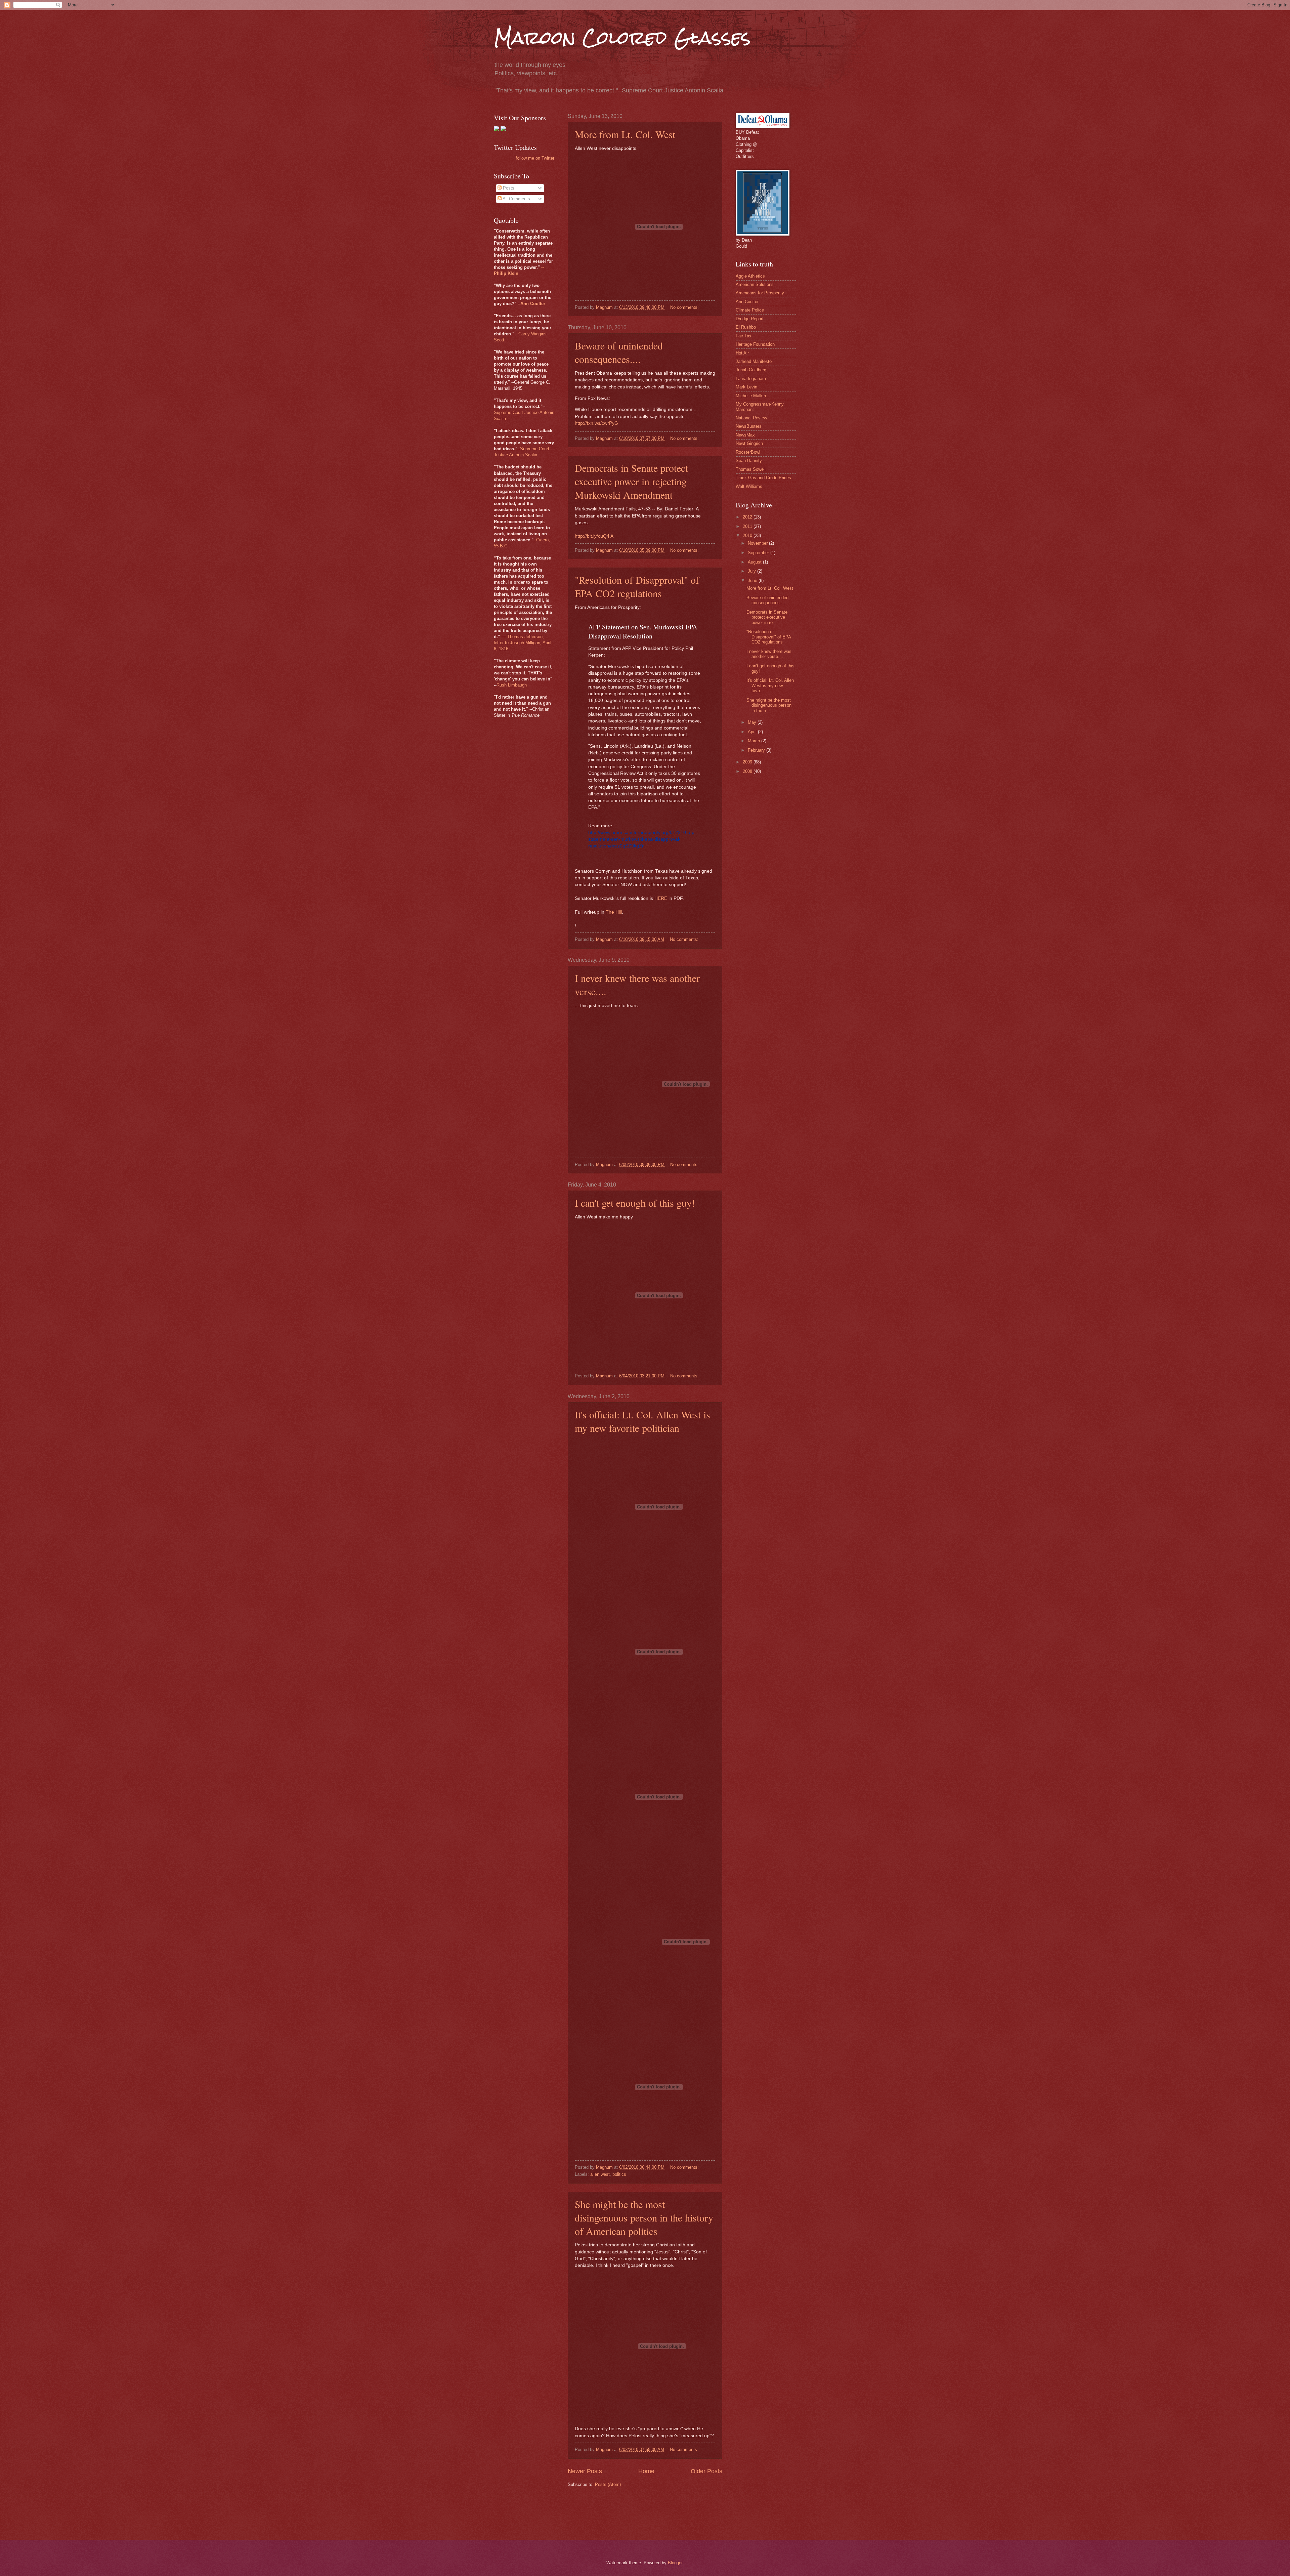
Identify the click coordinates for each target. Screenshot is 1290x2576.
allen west (600, 2174)
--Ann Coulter (531, 304)
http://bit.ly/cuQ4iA (594, 536)
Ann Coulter (747, 302)
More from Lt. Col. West (625, 134)
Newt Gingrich (749, 443)
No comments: (685, 307)
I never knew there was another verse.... (769, 654)
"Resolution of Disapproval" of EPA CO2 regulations (637, 586)
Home (646, 2471)
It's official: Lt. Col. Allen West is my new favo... (770, 685)
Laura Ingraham (751, 379)
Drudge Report (750, 319)
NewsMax (745, 435)
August (755, 562)
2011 (748, 526)
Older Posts (706, 2471)
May (753, 722)
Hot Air (742, 353)
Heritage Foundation (755, 344)
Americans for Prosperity (760, 293)
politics (619, 2174)
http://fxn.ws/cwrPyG (596, 423)
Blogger (675, 2563)
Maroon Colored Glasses (622, 37)
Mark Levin (746, 387)
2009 (748, 762)
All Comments (516, 199)
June (753, 580)
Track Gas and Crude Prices (763, 478)
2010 (748, 535)
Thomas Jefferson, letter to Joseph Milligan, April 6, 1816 (523, 643)
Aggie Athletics (750, 276)
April (753, 732)
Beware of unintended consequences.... (619, 352)
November (758, 543)
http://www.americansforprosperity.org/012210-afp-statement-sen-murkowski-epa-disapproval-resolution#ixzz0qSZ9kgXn (642, 839)
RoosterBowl (748, 452)
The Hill (614, 912)
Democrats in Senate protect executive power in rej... (767, 617)
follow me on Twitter (535, 158)
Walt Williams (749, 486)
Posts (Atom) (608, 2484)
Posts (508, 188)
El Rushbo (746, 327)
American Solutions (755, 284)
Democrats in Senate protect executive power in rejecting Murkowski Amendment (631, 481)
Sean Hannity (749, 461)
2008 (748, 771)
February (757, 750)
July (752, 571)
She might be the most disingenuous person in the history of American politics (644, 2217)
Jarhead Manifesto (754, 361)
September (759, 553)
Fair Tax (744, 336)
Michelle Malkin (751, 396)
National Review (751, 418)
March (755, 741)
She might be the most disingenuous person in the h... (769, 705)
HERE (661, 898)
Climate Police (750, 310)
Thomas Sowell (751, 469)
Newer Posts (585, 2471)
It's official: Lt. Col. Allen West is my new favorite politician (642, 1421)
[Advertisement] (690, 2513)
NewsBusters (749, 426)
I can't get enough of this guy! (635, 1203)
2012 (748, 517)
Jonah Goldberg (751, 370)
